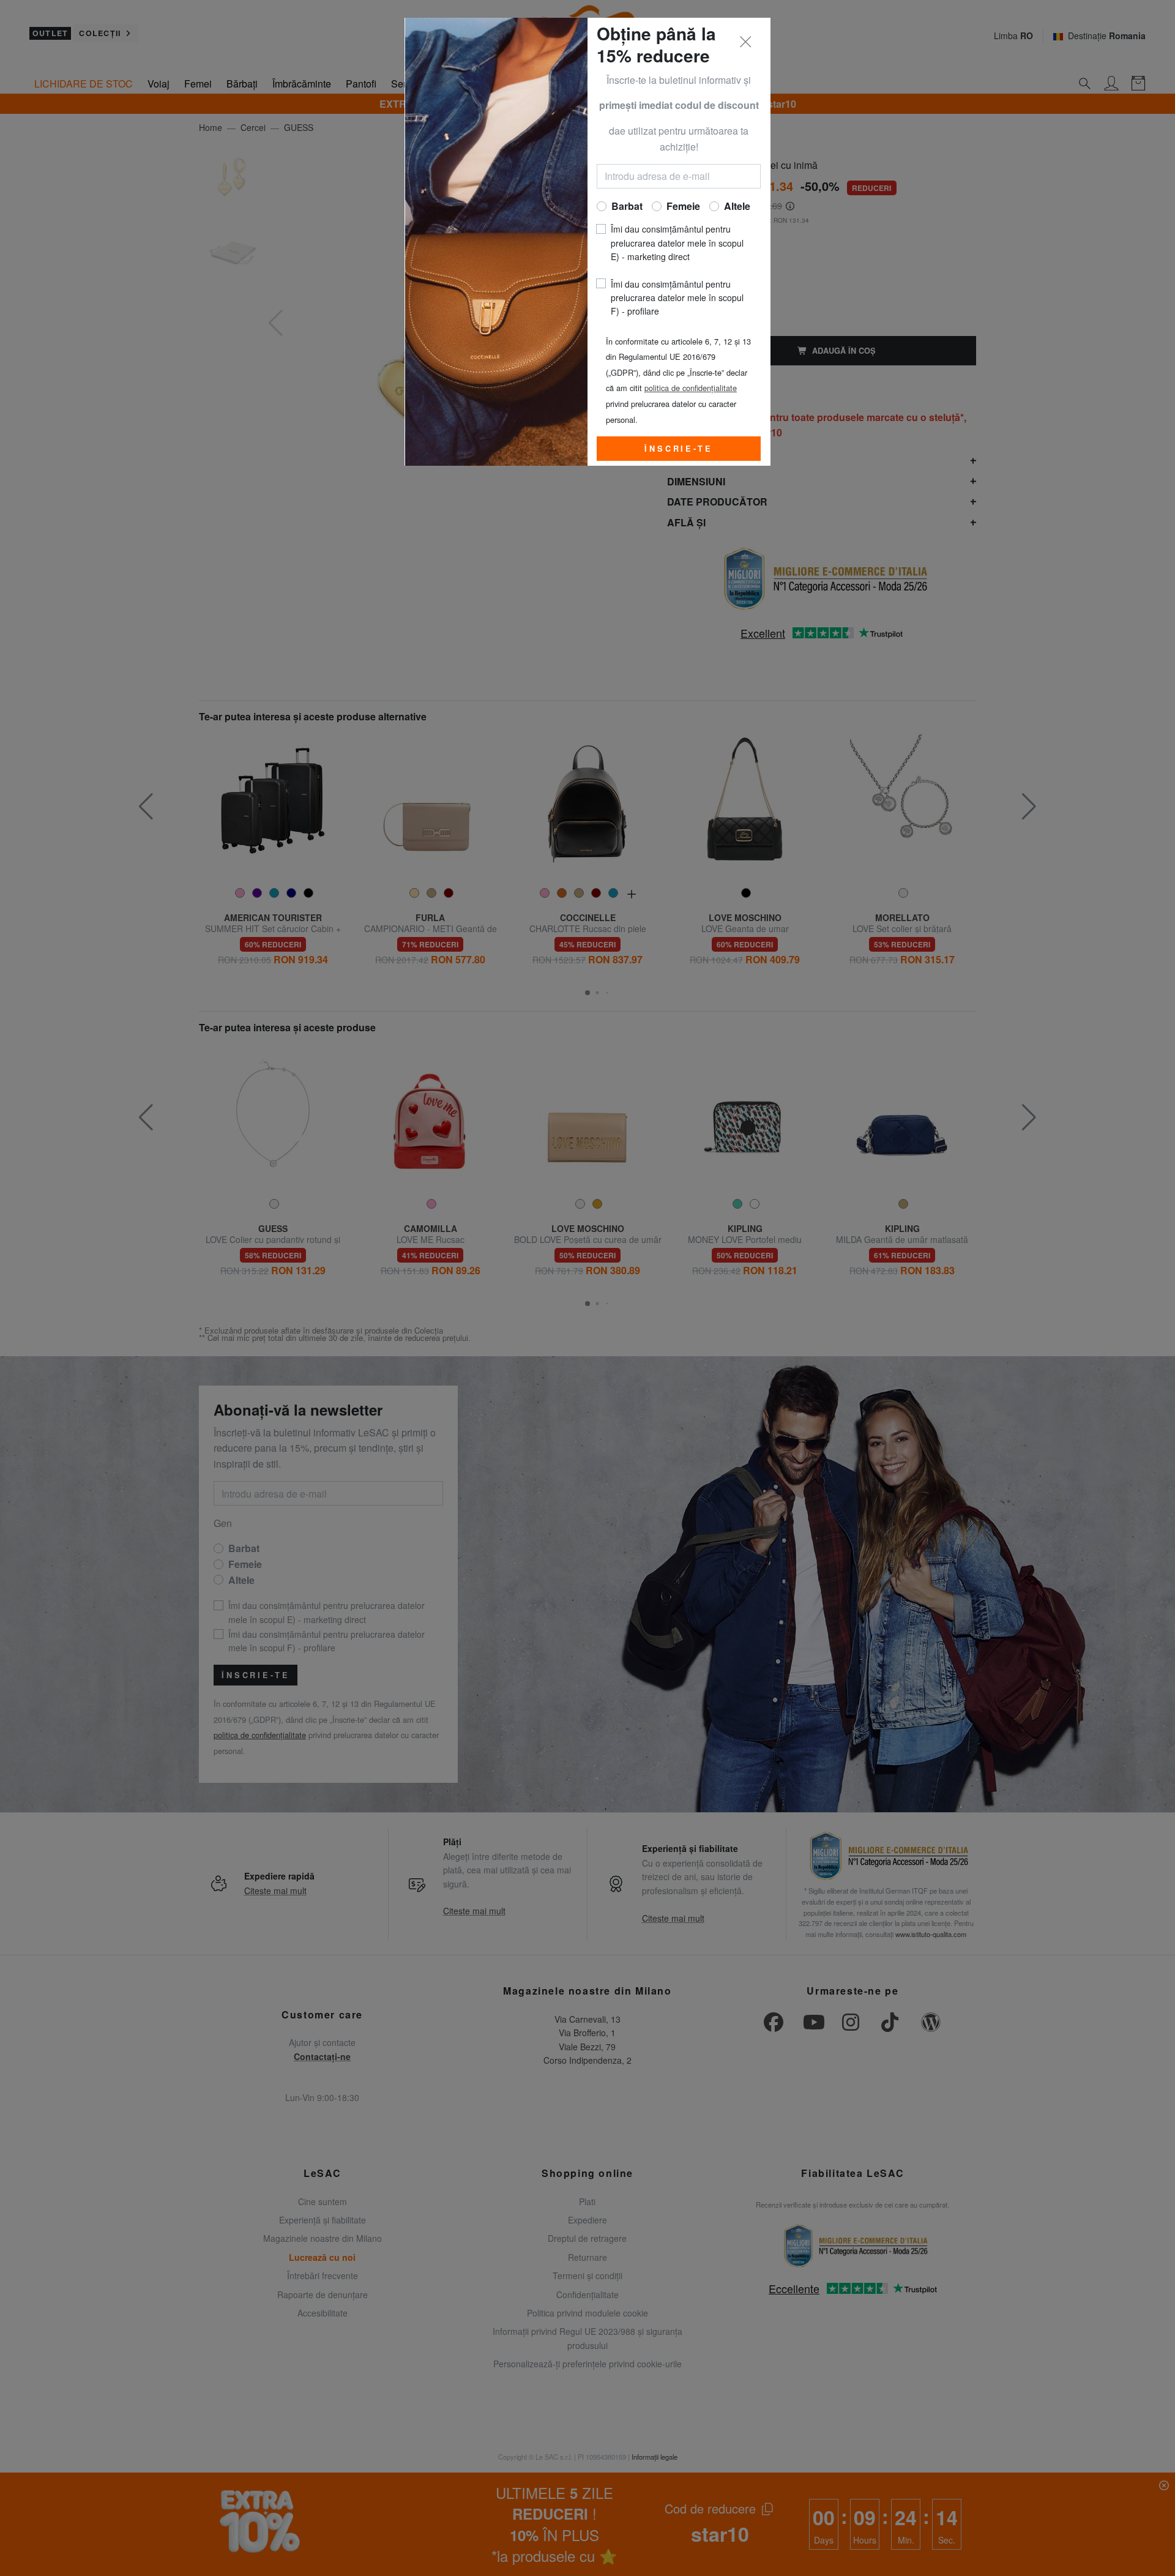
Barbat (627, 206)
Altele (737, 206)
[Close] (746, 42)
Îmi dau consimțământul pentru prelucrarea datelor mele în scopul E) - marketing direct (677, 243)
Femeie (683, 206)
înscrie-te (678, 449)
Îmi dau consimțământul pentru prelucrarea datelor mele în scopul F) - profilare (677, 298)
